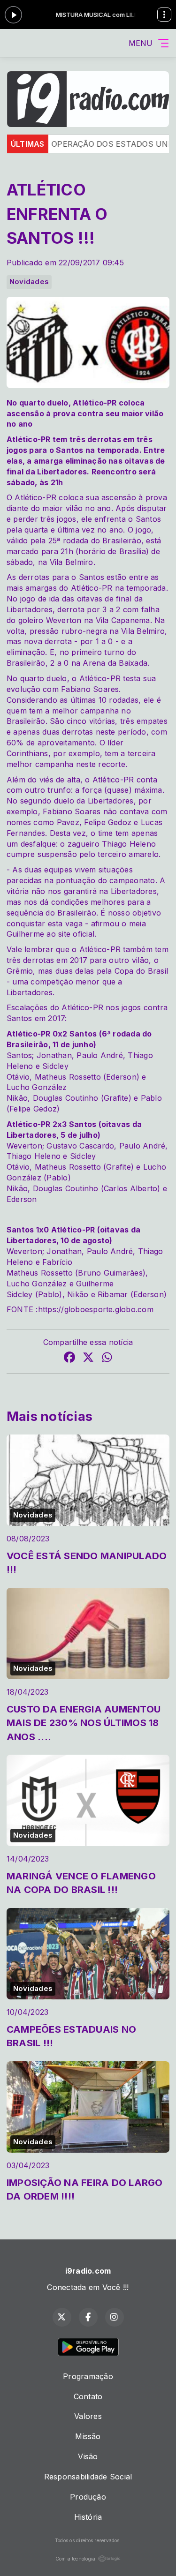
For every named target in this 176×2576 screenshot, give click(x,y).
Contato (88, 2396)
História (88, 2517)
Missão (88, 2436)
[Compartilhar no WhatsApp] (107, 1359)
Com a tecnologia (76, 2559)
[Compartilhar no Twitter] (88, 1359)
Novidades (29, 282)
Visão (88, 2456)
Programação (88, 2376)
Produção (88, 2497)
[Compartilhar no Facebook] (69, 1359)
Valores (88, 2416)
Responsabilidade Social (88, 2477)
